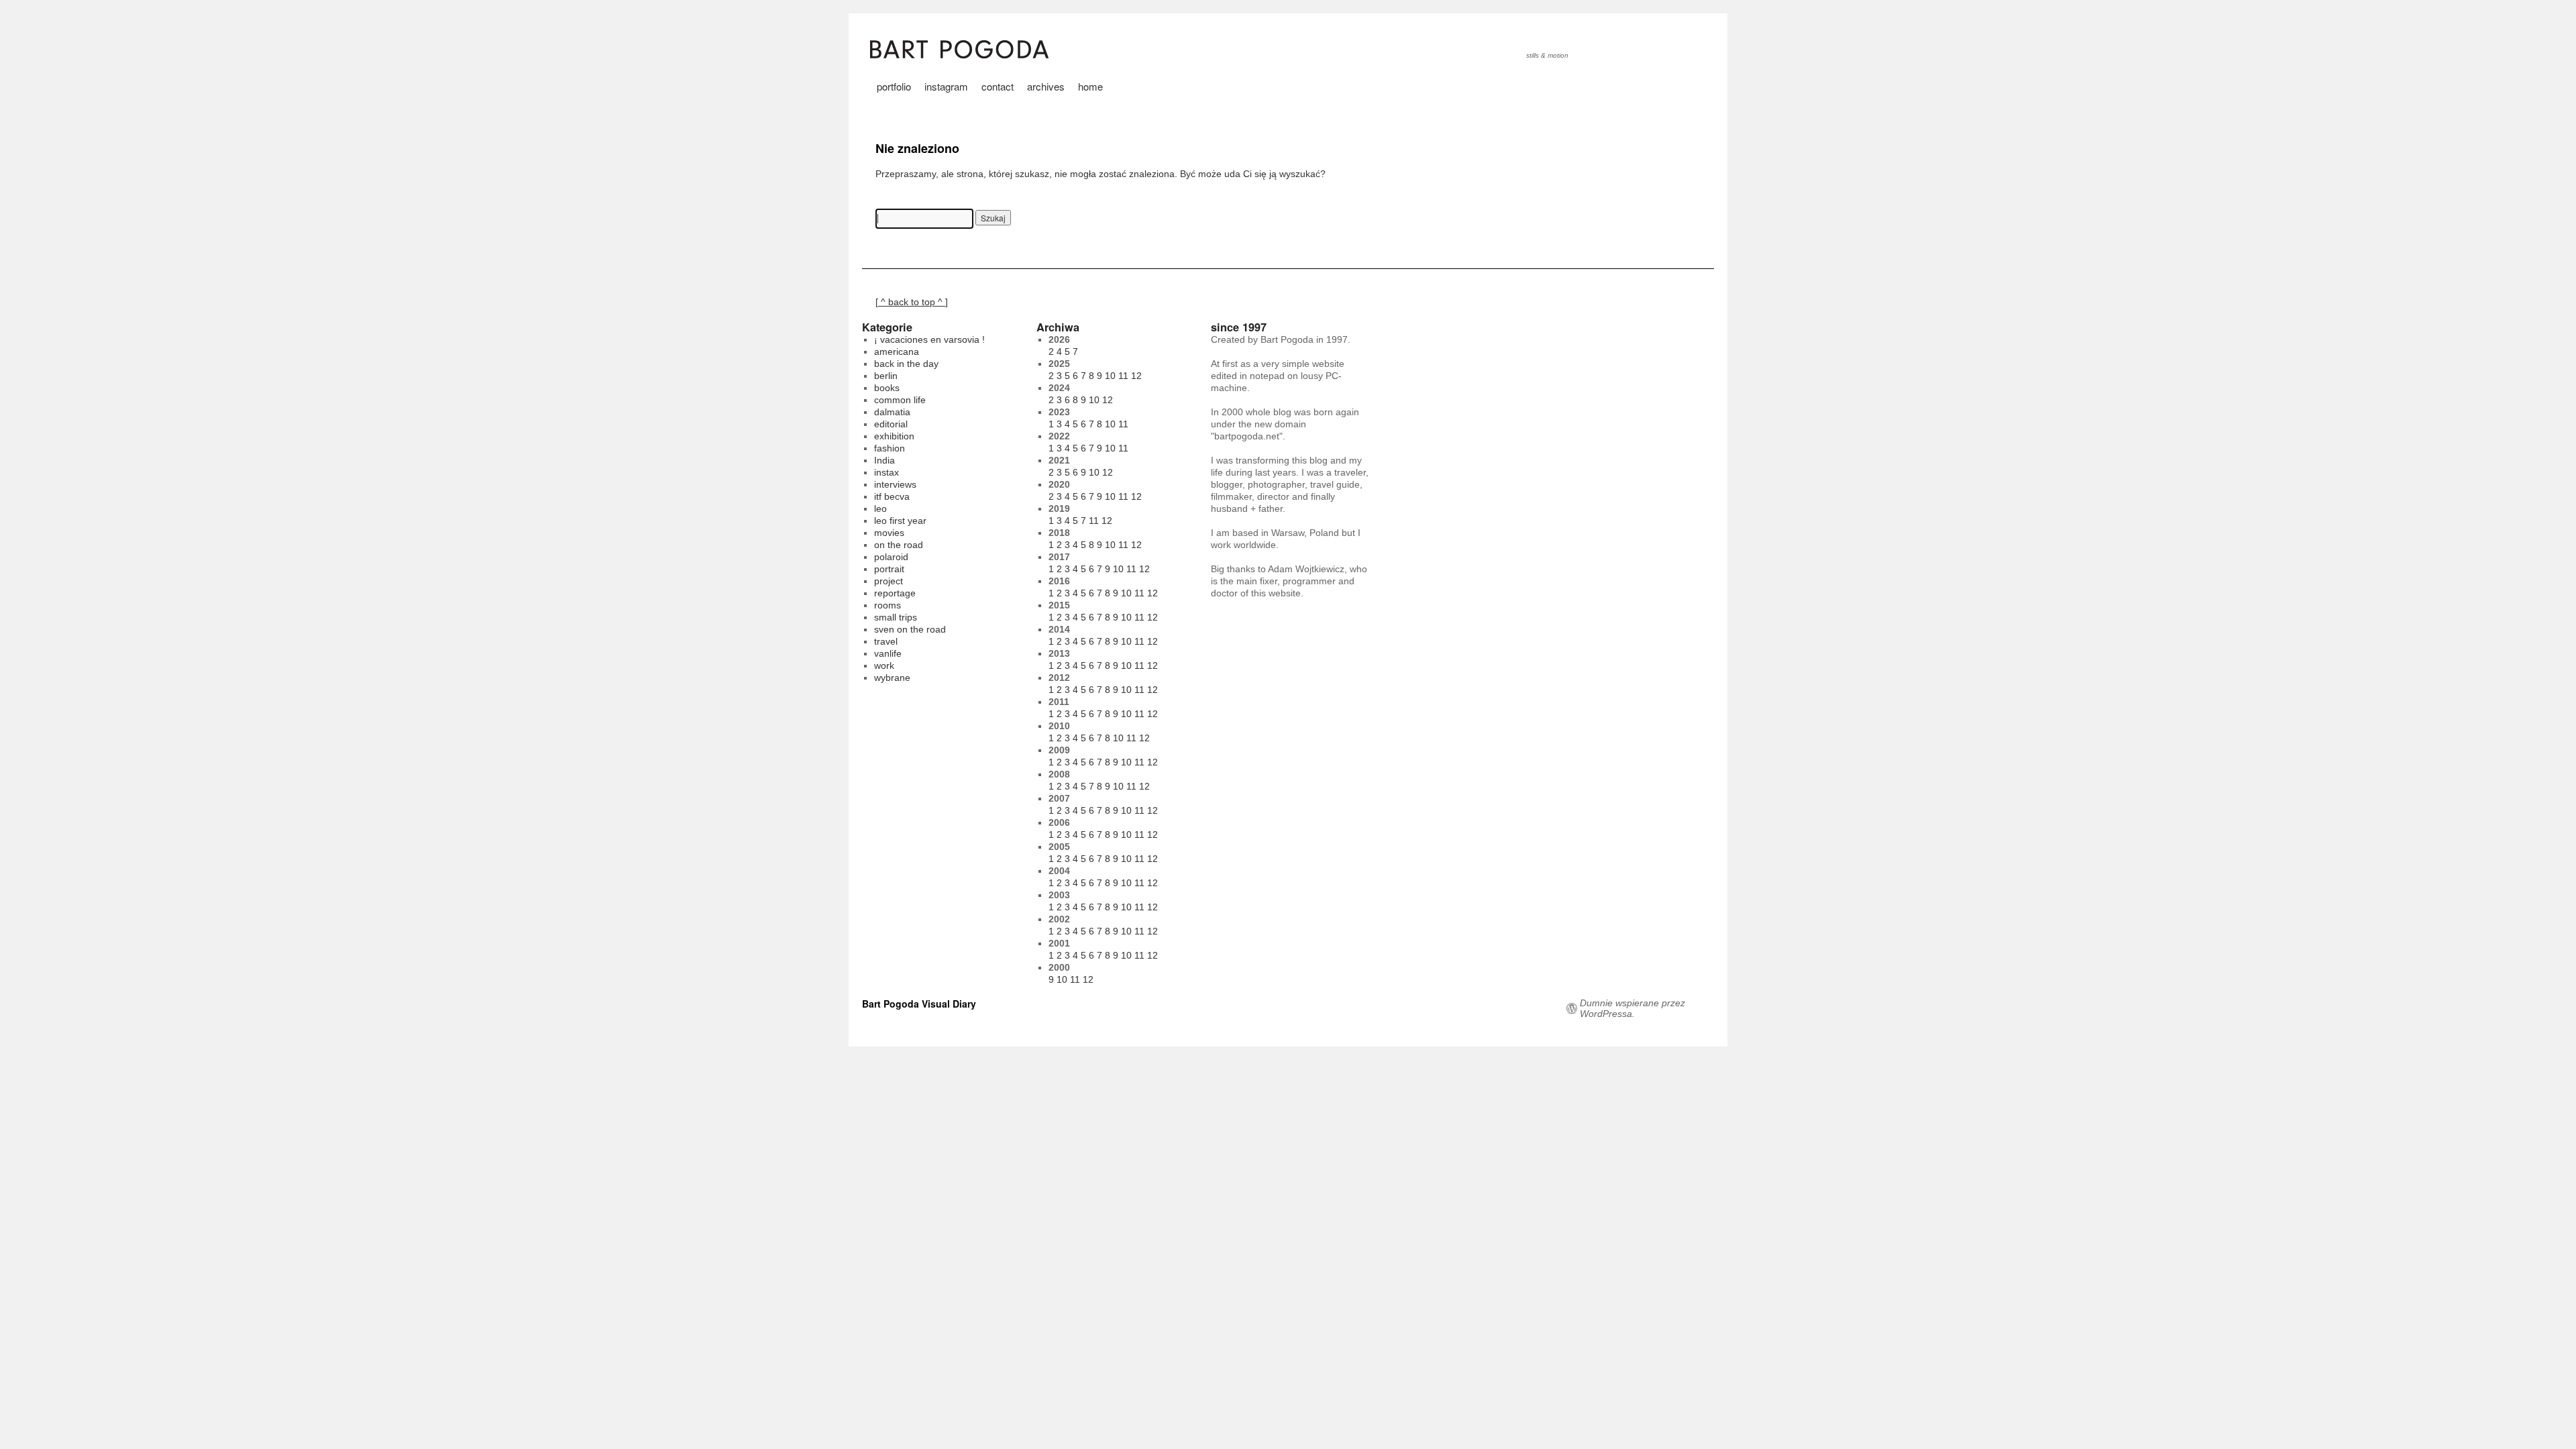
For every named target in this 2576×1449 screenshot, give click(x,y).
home (1090, 86)
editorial (891, 424)
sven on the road (910, 629)
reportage (895, 593)
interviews (895, 484)
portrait (889, 569)
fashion (890, 448)
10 (1110, 376)
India (884, 460)
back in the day (906, 364)
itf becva (892, 496)
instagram (946, 86)
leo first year (900, 521)
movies (889, 533)
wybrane (892, 678)
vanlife (888, 653)
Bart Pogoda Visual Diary (919, 1004)
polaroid (891, 557)
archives (1046, 86)
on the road (899, 545)
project (889, 581)
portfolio (894, 86)
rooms (888, 605)
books (887, 388)
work (884, 665)
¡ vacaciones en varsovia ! (929, 339)
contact (998, 86)
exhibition (894, 436)
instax (887, 472)
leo (880, 508)
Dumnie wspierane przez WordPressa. (1632, 1008)
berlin (886, 376)
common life (900, 400)
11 (1123, 376)
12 (1136, 376)
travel (886, 641)
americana (897, 352)
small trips (896, 617)
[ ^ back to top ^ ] (912, 302)
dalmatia (892, 412)
